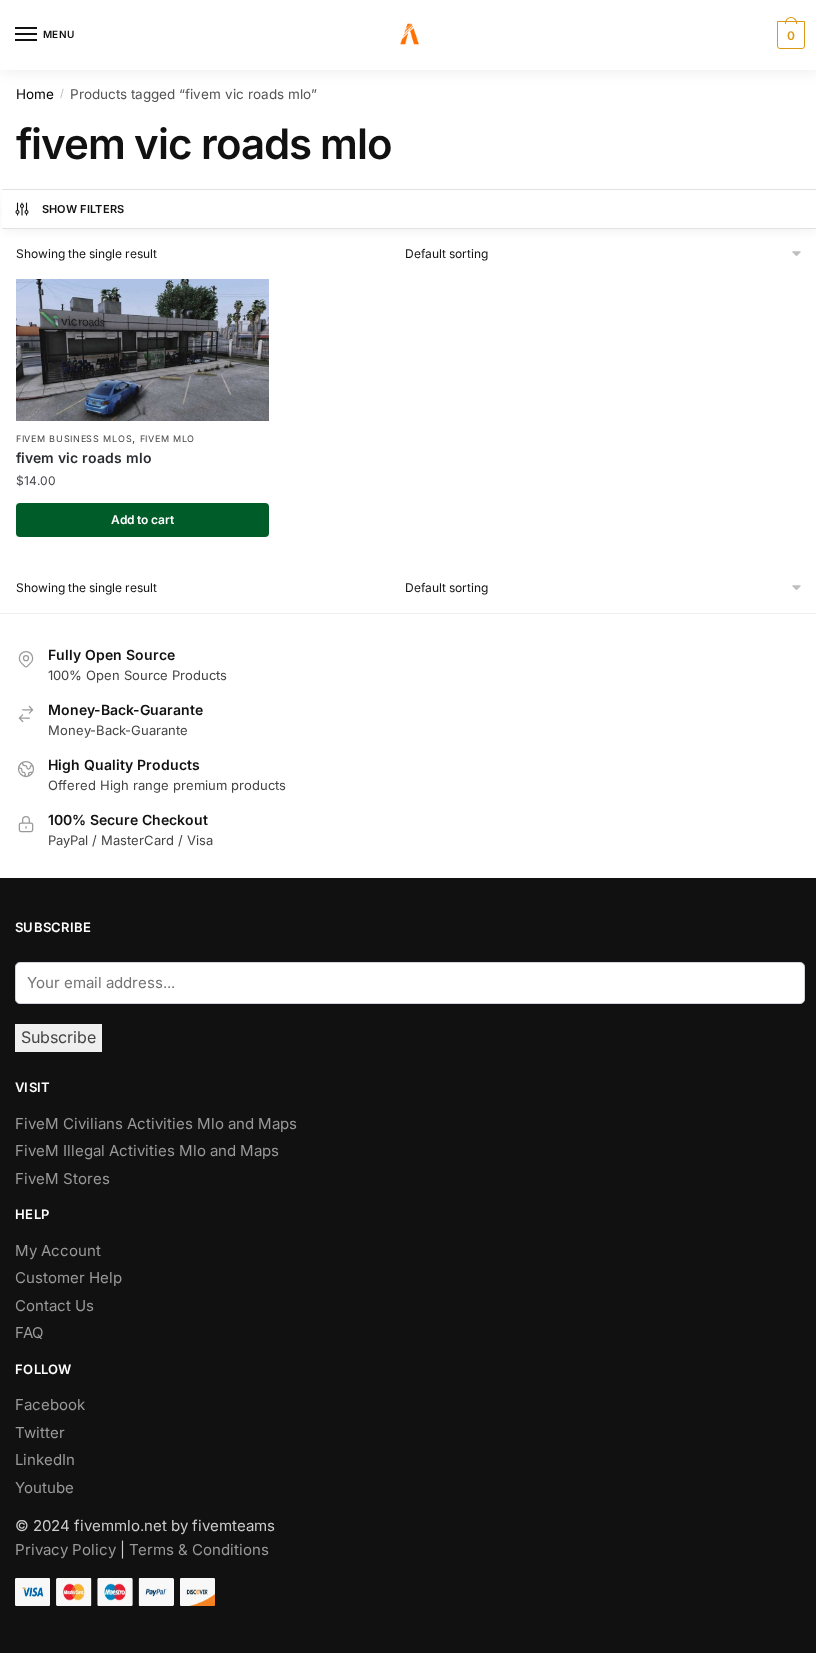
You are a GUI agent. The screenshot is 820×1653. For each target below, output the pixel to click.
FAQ (29, 1332)
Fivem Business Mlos (74, 438)
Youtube (44, 1487)
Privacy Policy (65, 1549)
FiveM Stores (62, 1178)
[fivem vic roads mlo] (142, 350)
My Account (58, 1250)
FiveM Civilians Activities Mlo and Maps (156, 1123)
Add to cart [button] (142, 519)
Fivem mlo (167, 438)
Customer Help (68, 1277)
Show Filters (83, 209)
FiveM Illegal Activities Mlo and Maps (147, 1150)
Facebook (50, 1404)
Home (35, 94)
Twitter (40, 1432)
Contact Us (54, 1305)
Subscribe (58, 1037)
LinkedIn (47, 1459)
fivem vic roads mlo (84, 457)
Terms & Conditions (199, 1549)
